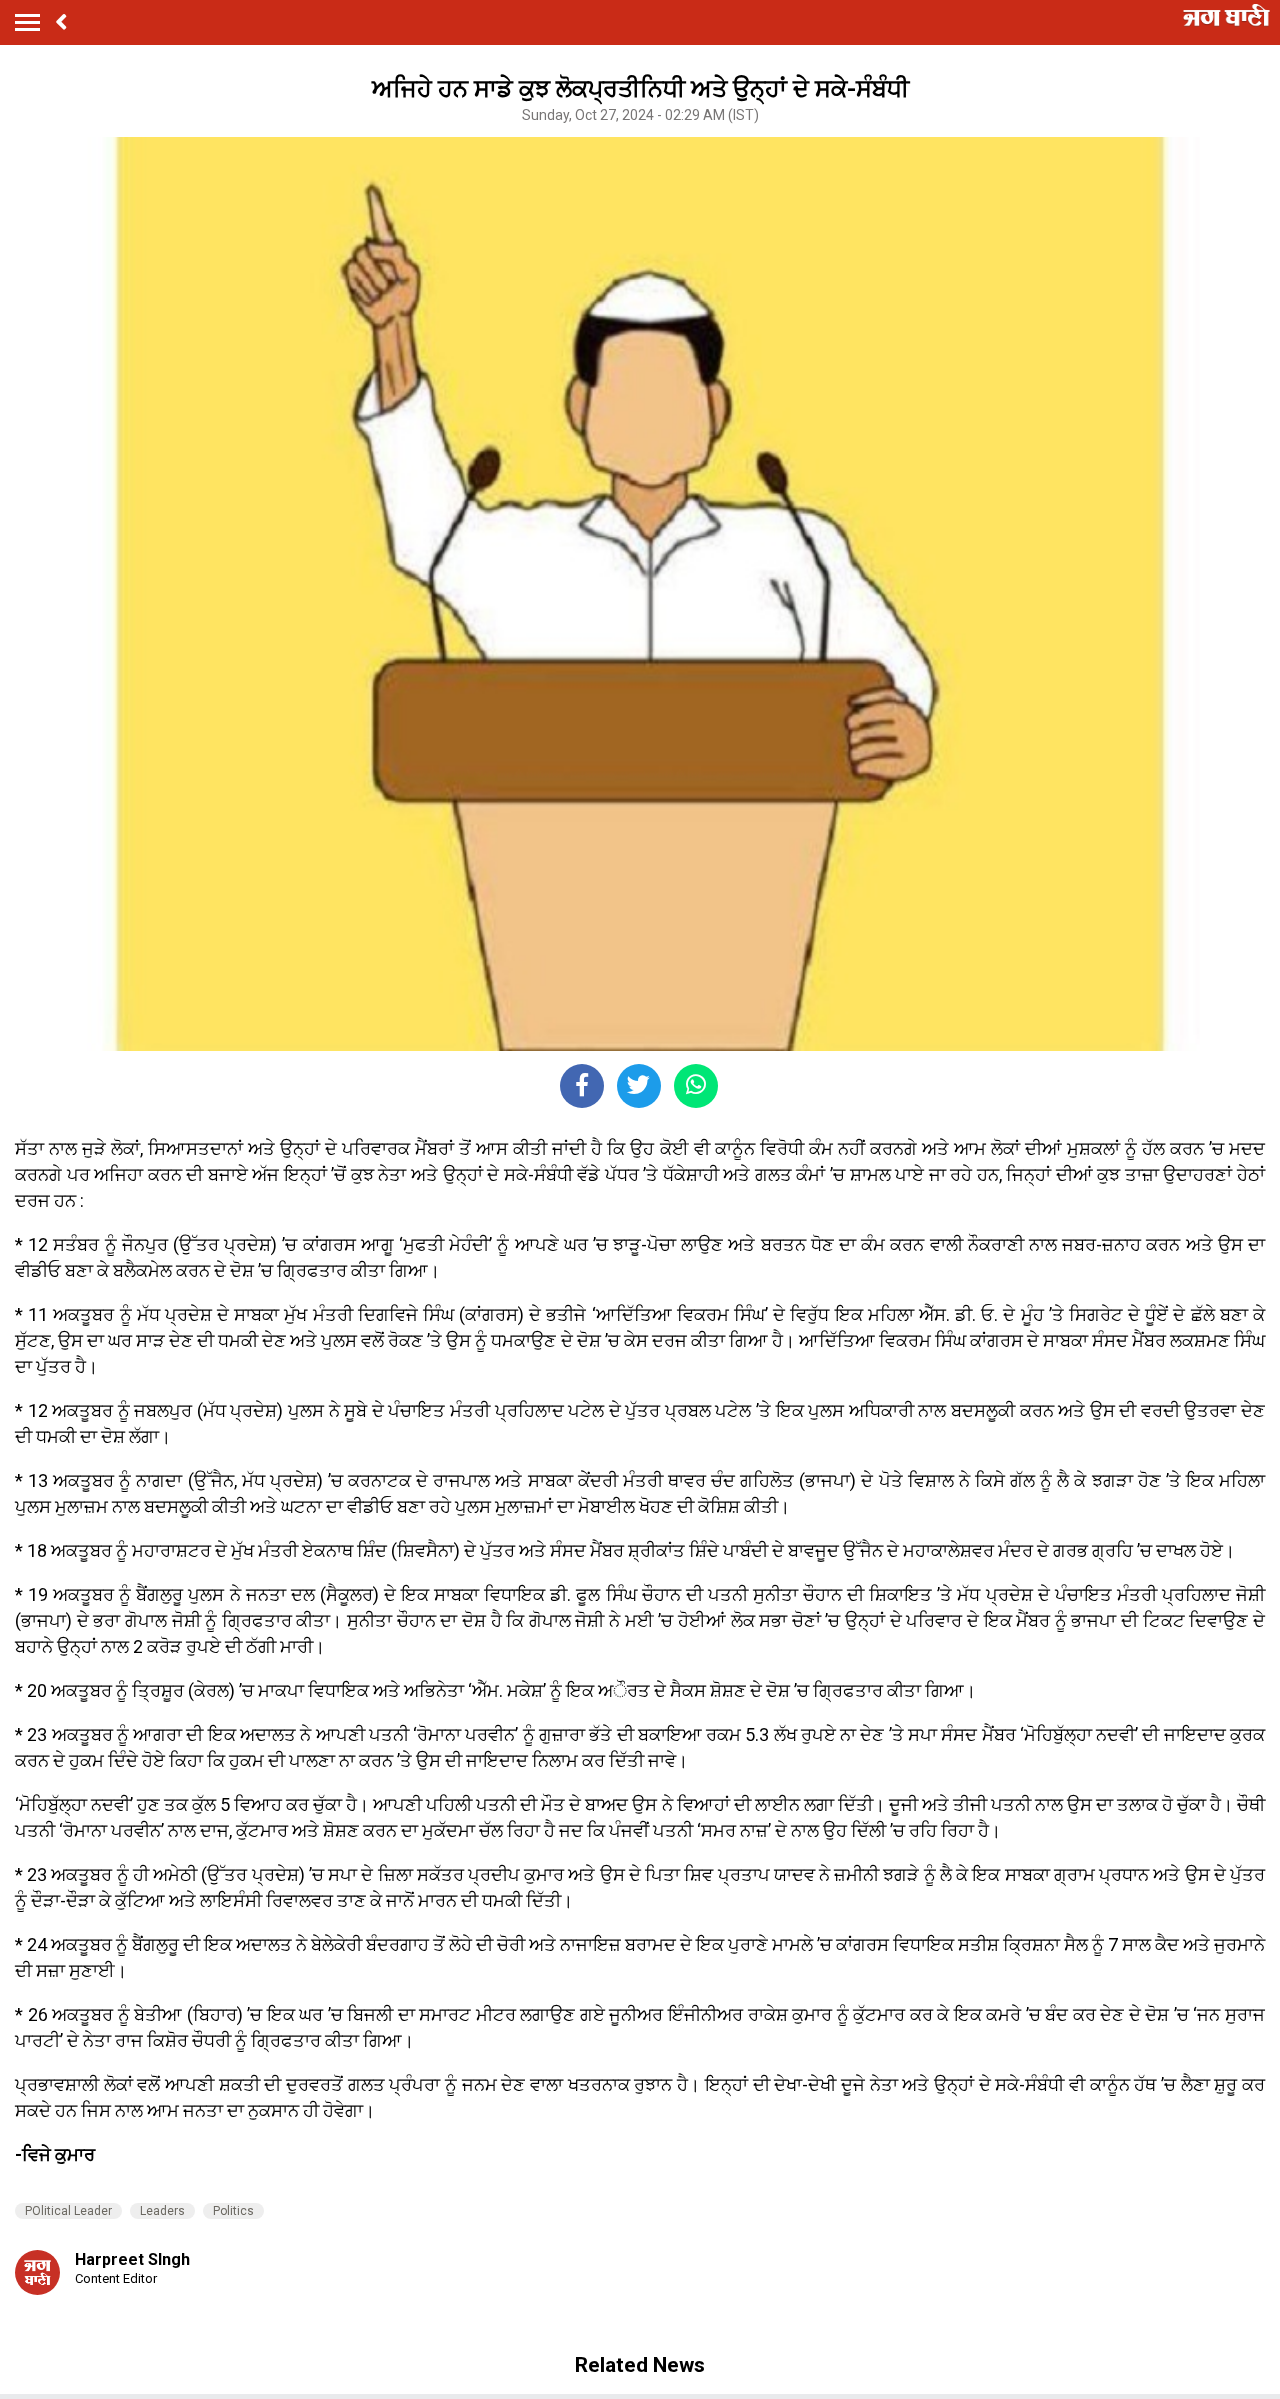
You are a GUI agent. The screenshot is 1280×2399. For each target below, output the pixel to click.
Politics (233, 2211)
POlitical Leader (68, 2211)
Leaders (162, 2211)
